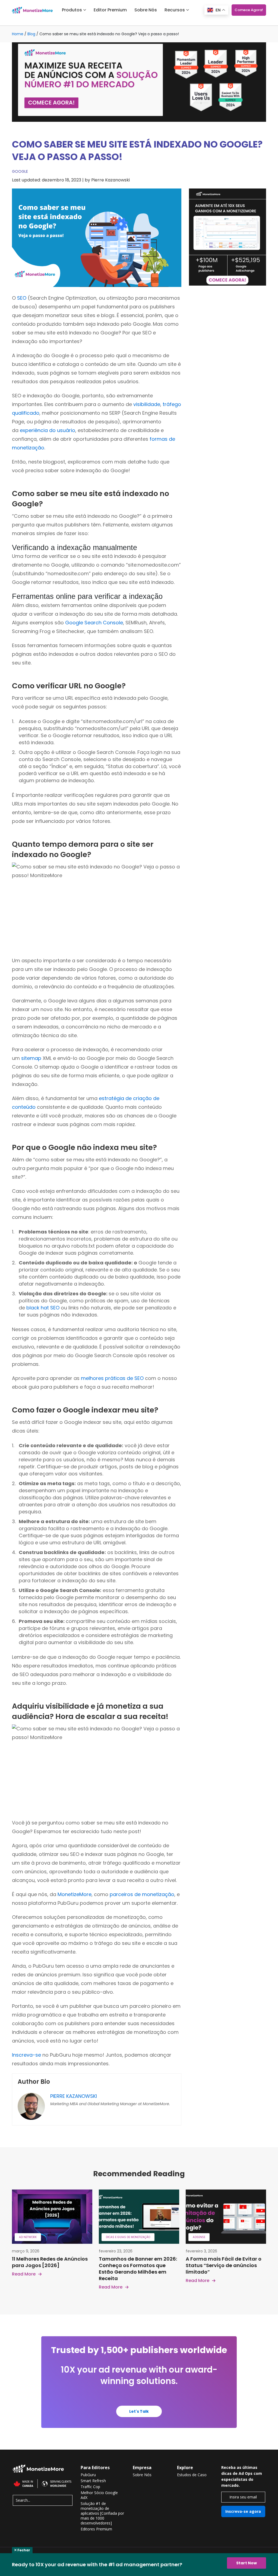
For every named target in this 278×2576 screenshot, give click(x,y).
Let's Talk (139, 2411)
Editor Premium (110, 10)
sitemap (31, 1058)
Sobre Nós (146, 10)
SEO (22, 298)
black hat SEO (43, 1308)
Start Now (247, 2563)
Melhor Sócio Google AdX (99, 2495)
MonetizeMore (75, 1894)
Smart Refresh (93, 2481)
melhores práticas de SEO (112, 1378)
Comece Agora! (249, 10)
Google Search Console (94, 623)
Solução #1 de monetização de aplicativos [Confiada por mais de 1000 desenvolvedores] (102, 2513)
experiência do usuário (48, 430)
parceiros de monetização (142, 1894)
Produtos (72, 10)
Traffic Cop (90, 2487)
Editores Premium (96, 2529)
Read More (24, 2274)
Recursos (175, 10)
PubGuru (88, 2475)
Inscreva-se (26, 2055)
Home (18, 34)
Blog (31, 34)
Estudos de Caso (192, 2475)
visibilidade (147, 404)
